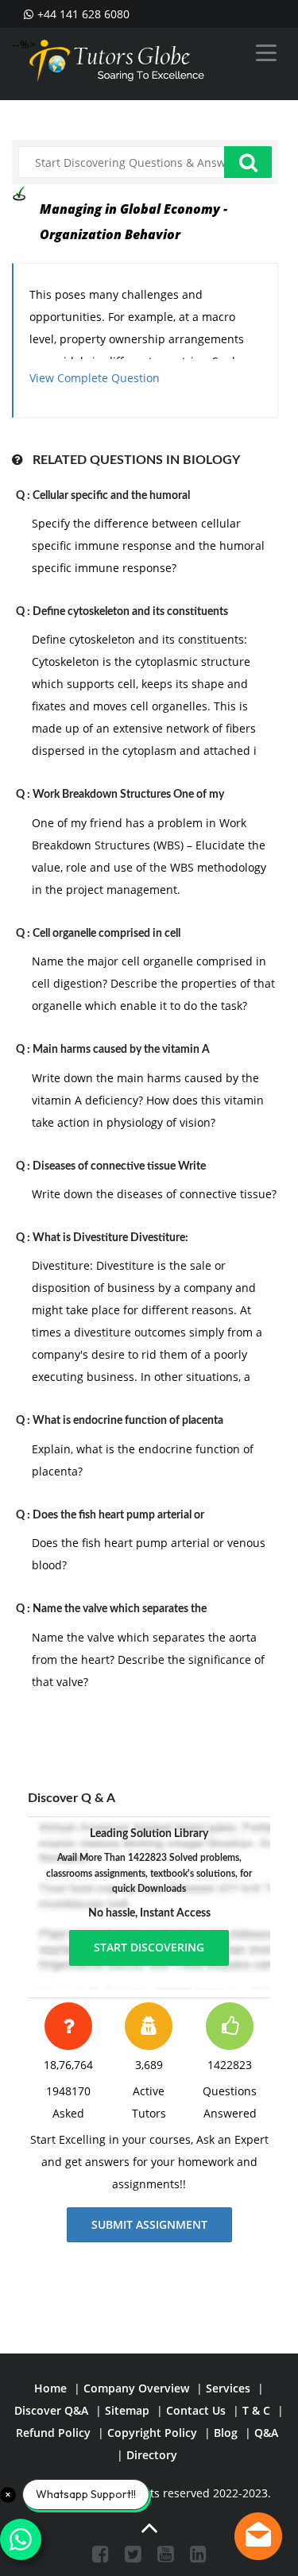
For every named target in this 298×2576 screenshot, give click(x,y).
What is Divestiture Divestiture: (110, 1238)
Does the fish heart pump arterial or (118, 1515)
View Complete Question (95, 378)
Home (50, 2388)
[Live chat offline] (258, 2536)
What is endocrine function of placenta (128, 1421)
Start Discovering (149, 1947)
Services (228, 2388)
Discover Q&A (51, 2410)
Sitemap (127, 2410)
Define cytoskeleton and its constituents (130, 612)
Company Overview (136, 2388)
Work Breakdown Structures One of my (128, 795)
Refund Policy (53, 2433)
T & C (256, 2410)
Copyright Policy (152, 2433)
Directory (152, 2455)
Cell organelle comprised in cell (106, 934)
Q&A (266, 2433)
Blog (226, 2433)
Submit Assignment (149, 2224)
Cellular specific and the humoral (111, 496)
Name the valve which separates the (120, 1609)
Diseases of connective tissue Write (119, 1166)
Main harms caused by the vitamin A (121, 1050)
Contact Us (196, 2410)
